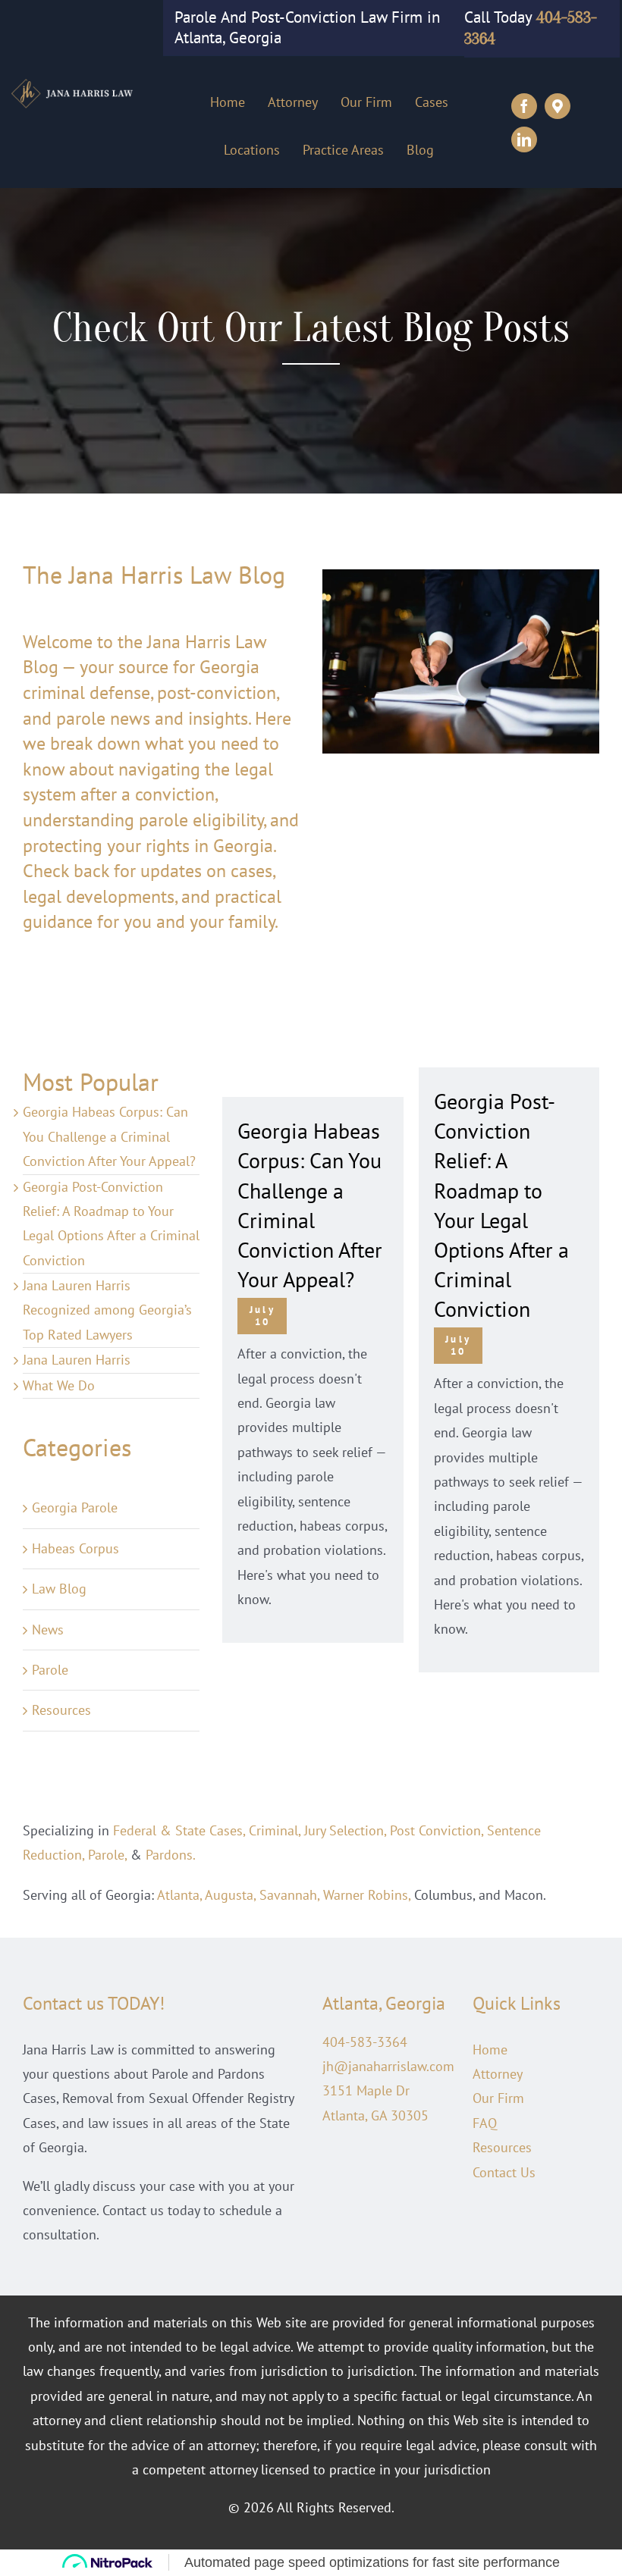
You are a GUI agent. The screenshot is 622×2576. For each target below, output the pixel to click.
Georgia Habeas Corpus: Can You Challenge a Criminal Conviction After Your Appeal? (109, 1136)
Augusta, (230, 1895)
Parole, (107, 1855)
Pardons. (171, 1855)
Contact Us (504, 2172)
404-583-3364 (365, 2042)
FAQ (485, 2123)
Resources (61, 1710)
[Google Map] (558, 106)
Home (490, 2050)
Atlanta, (179, 1895)
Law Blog (59, 1589)
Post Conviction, (437, 1830)
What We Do (59, 1385)
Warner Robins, (367, 1895)
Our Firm (498, 2098)
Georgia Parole (75, 1507)
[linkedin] (524, 139)
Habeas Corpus (75, 1548)
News (48, 1630)
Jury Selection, (345, 1830)
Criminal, (275, 1830)
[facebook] (524, 106)
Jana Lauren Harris (77, 1360)
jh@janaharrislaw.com (388, 2066)
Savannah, (289, 1895)
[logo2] (77, 84)
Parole (50, 1670)
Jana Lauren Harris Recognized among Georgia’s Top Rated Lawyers (107, 1310)
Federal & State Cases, (179, 1830)
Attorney (498, 2074)
